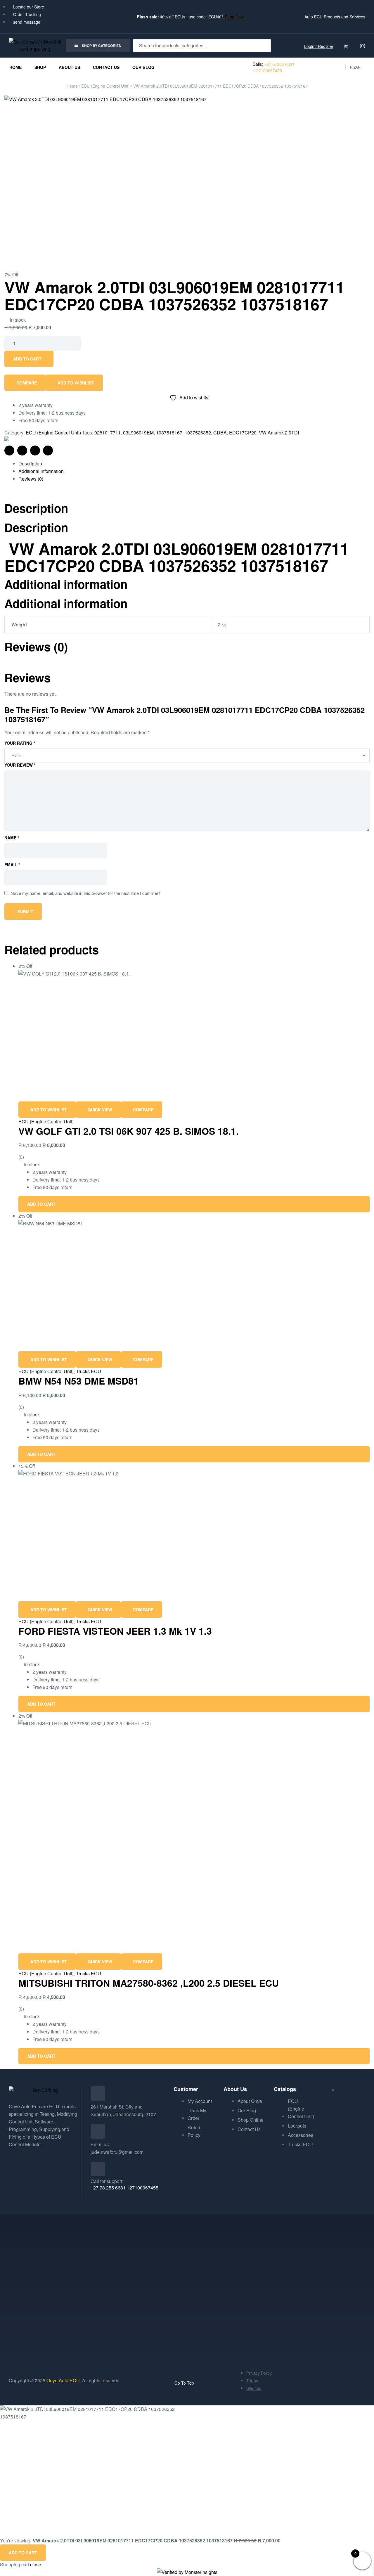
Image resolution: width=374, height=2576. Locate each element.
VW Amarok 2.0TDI (279, 433)
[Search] (263, 46)
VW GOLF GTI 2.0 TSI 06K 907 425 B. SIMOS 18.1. (129, 1131)
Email (12, 865)
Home (72, 86)
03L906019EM (138, 433)
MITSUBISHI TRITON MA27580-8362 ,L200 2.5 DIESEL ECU (149, 1983)
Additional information (41, 471)
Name (12, 838)
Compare (27, 383)
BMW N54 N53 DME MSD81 (79, 1381)
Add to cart (27, 359)
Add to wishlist (76, 383)
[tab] (194, 464)
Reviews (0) (31, 479)
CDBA (220, 433)
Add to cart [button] (41, 1204)
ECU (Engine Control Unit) (105, 86)
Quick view (100, 1110)
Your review (20, 765)
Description (30, 464)
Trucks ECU (89, 1371)
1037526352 (198, 433)
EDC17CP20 (243, 433)
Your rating (20, 743)
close (36, 2564)
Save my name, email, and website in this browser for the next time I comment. (86, 893)
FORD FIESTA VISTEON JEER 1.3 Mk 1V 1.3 (115, 1631)
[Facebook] (16, 2161)
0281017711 (108, 433)
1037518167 (169, 433)
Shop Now (234, 17)
